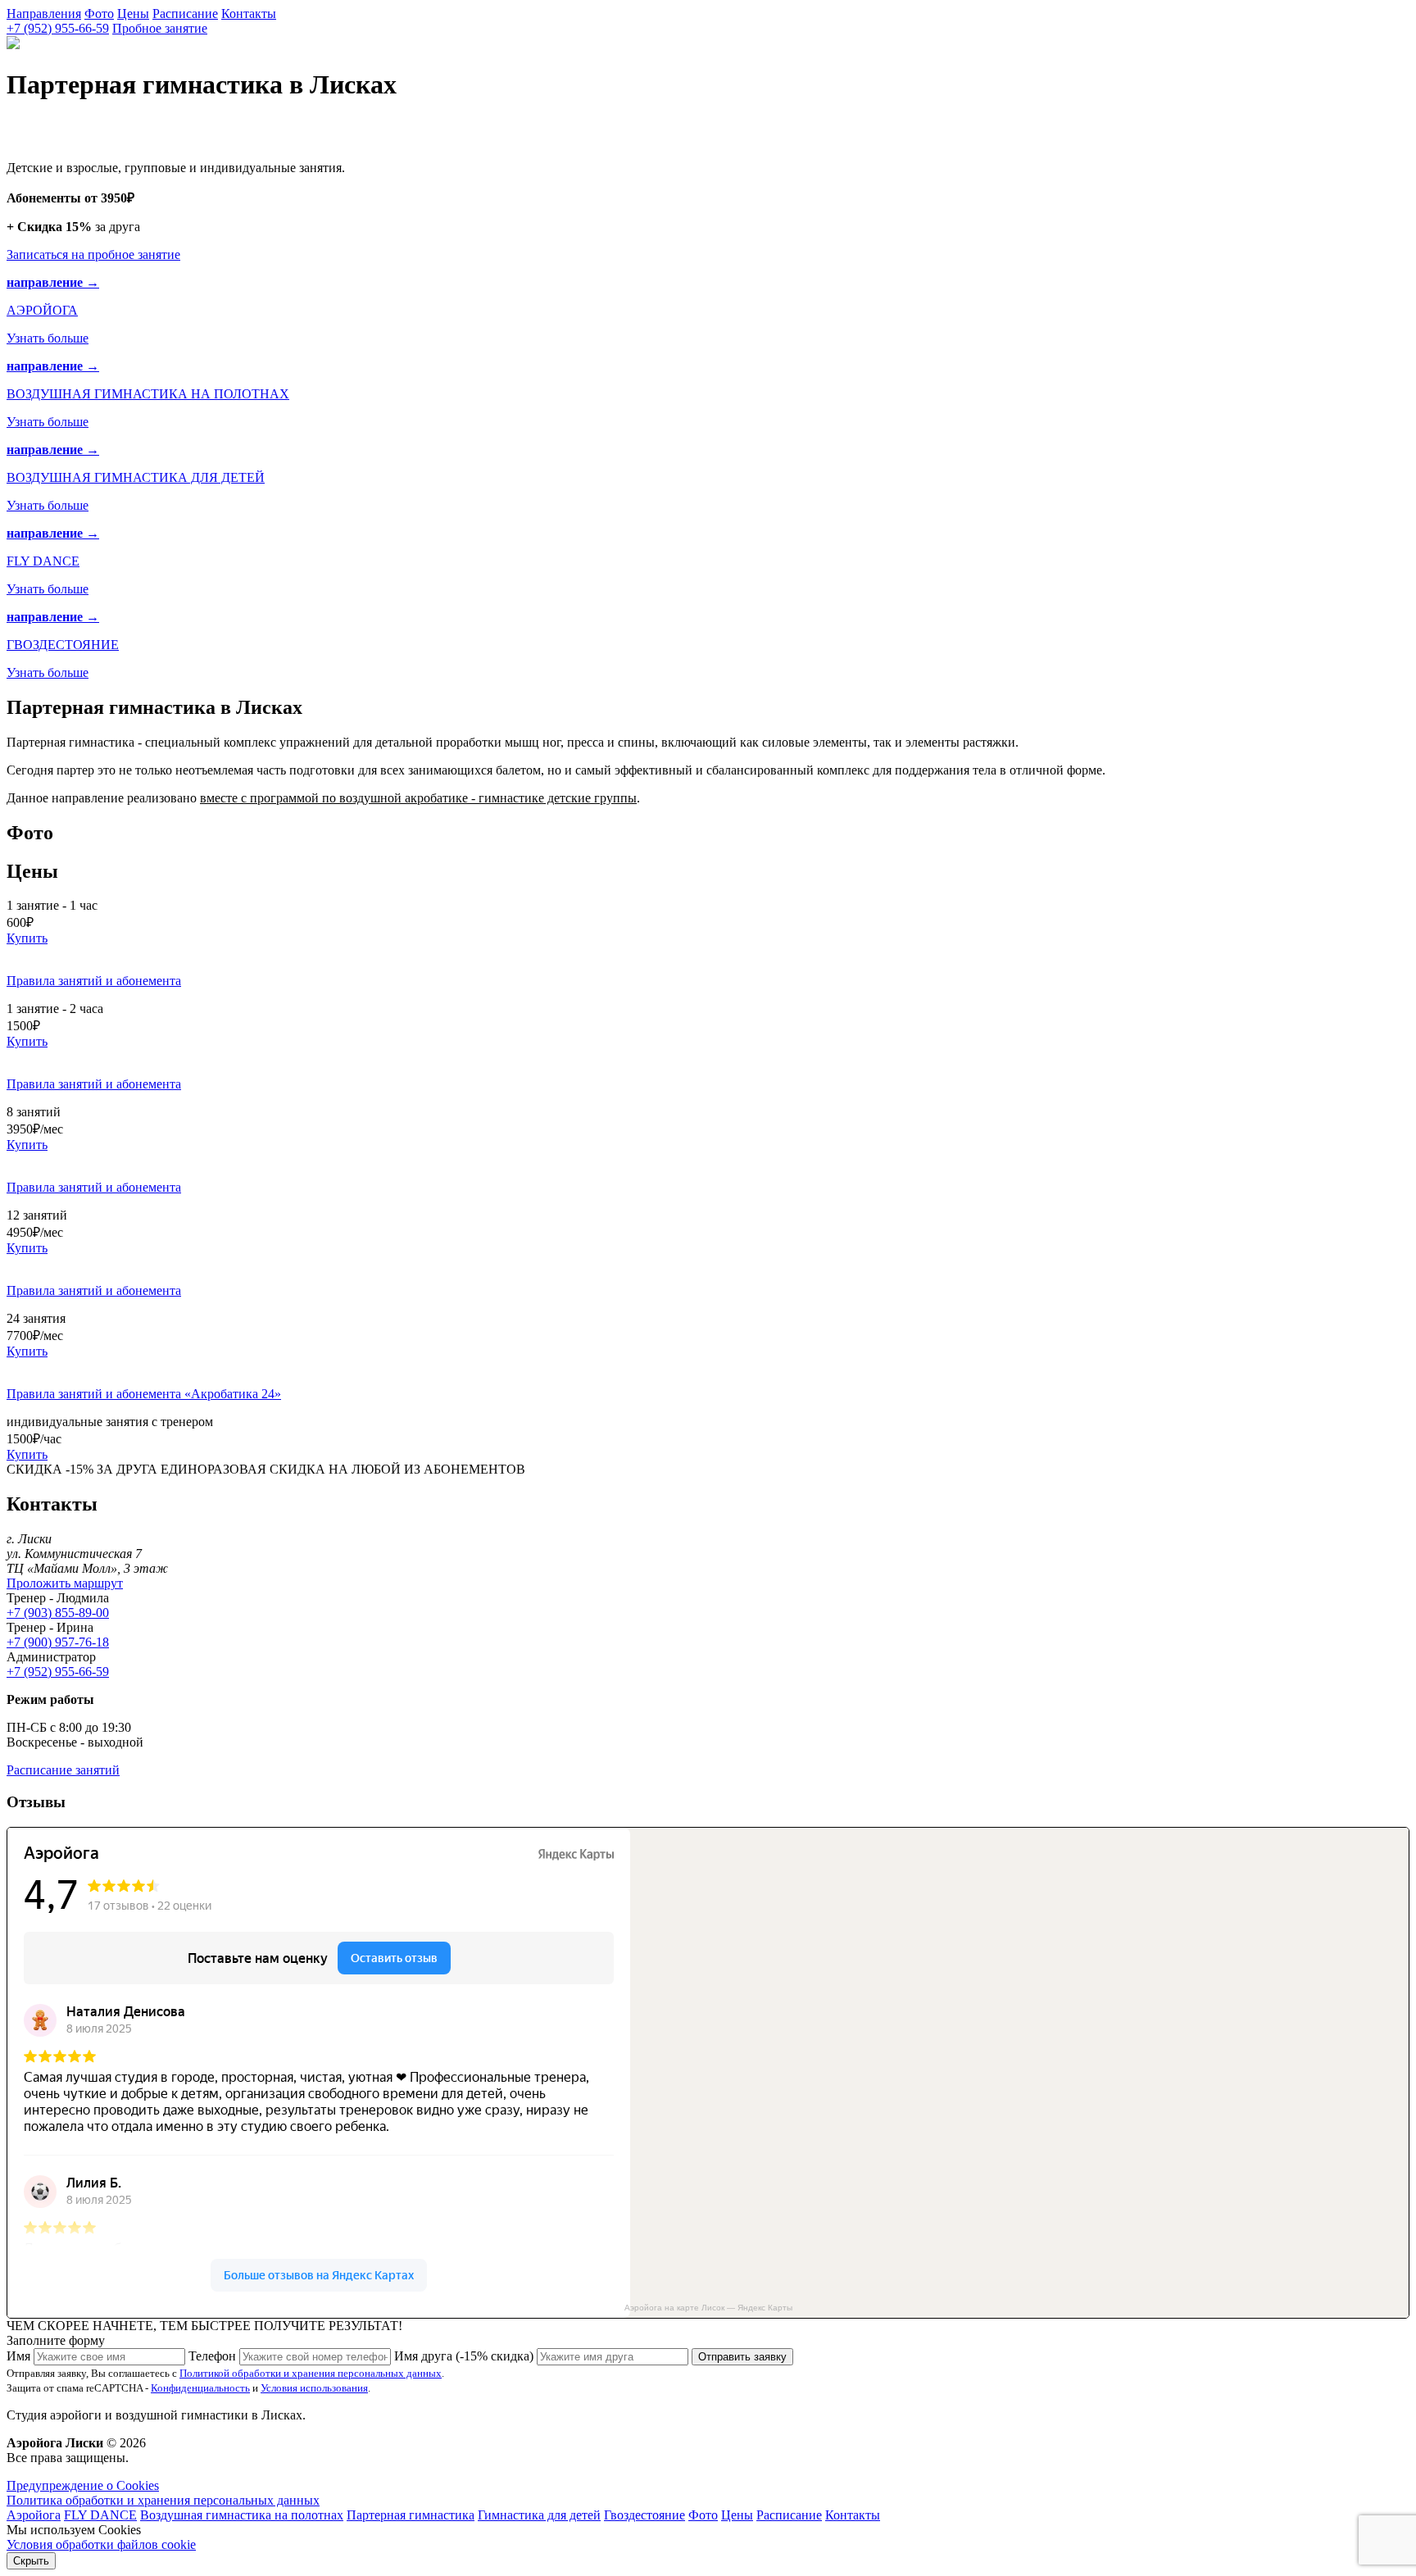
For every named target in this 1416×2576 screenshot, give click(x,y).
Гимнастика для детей (539, 2515)
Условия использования (314, 2388)
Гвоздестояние (644, 2515)
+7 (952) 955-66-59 (58, 28)
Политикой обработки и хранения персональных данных (311, 2373)
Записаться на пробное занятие (93, 254)
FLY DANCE (100, 2515)
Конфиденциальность (200, 2388)
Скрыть (31, 2561)
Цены (133, 14)
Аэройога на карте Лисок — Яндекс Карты (708, 2308)
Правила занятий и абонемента (94, 981)
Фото (99, 14)
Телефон (212, 2356)
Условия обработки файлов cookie (101, 2544)
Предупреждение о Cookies (83, 2485)
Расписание (185, 14)
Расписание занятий (63, 1770)
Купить (27, 938)
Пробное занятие (160, 28)
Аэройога (34, 2515)
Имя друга (464, 2356)
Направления (44, 14)
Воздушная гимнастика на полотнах (242, 2515)
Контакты (249, 14)
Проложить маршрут (65, 1583)
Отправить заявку (742, 2357)
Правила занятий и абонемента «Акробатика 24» (144, 1394)
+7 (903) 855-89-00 (58, 1613)
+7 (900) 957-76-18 (58, 1642)
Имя (18, 2356)
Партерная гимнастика (411, 2515)
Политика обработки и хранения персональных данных (163, 2500)
